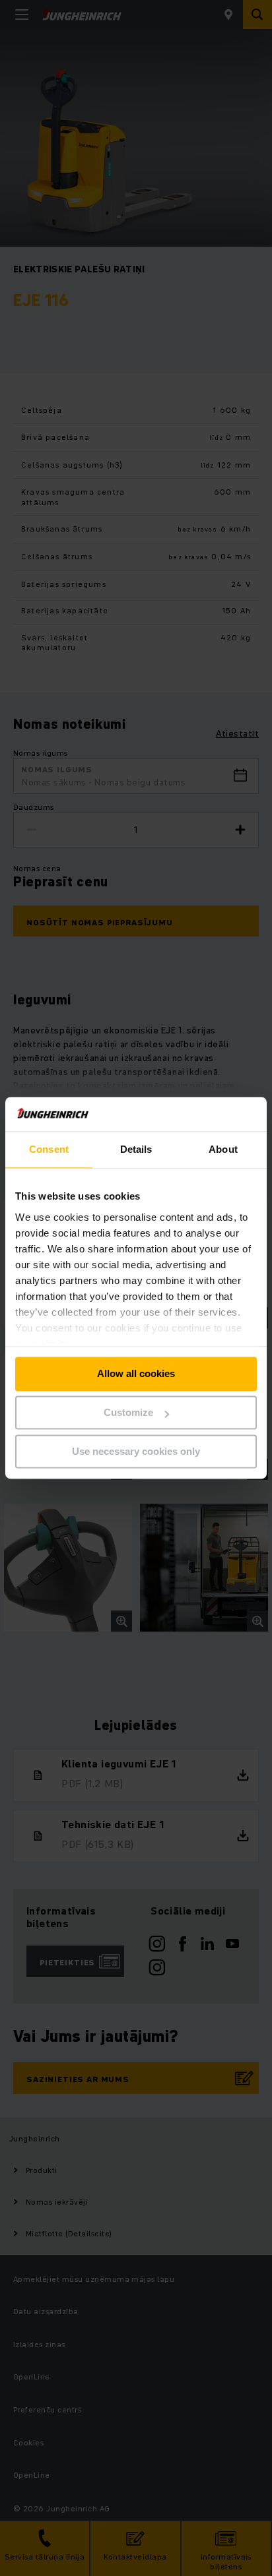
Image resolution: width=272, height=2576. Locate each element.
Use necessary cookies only (136, 1451)
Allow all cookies (136, 1374)
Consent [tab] (49, 1150)
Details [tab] (136, 1150)
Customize (128, 1413)
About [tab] (223, 1150)
